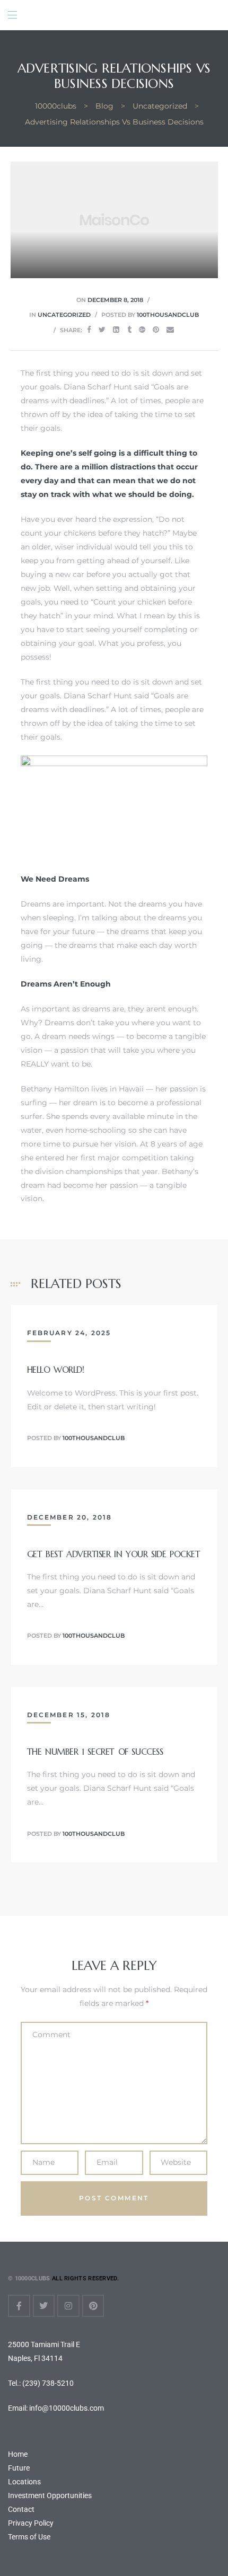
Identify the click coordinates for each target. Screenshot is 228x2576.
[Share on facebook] (89, 330)
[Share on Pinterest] (156, 330)
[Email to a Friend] (170, 330)
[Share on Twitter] (102, 330)
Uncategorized (64, 315)
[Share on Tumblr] (129, 330)
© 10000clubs (29, 2279)
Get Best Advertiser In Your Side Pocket (114, 1554)
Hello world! (56, 1370)
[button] (27, 15)
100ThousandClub (168, 315)
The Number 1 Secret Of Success (95, 1752)
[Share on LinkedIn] (116, 330)
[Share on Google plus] (142, 330)
